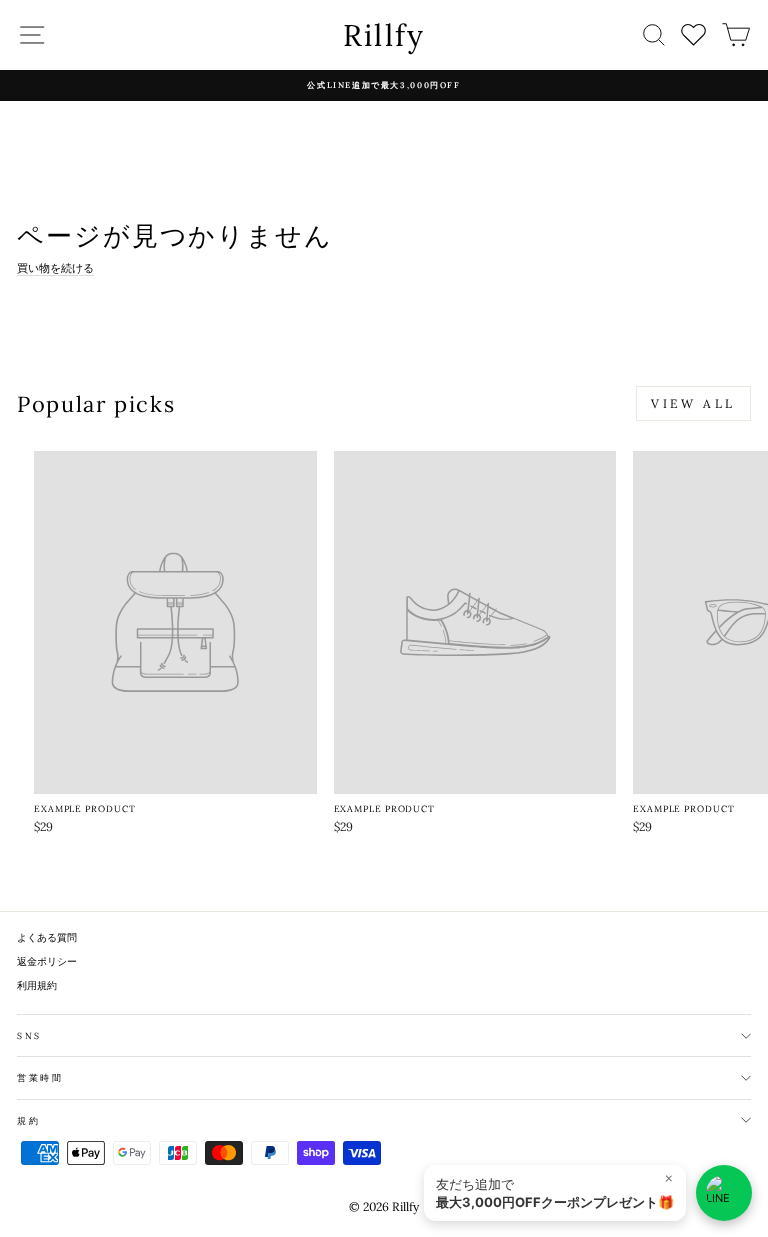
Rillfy (384, 35)
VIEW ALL (693, 403)
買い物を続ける (55, 268)
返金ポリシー (47, 961)
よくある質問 (47, 937)
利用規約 (37, 985)
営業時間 (40, 1077)
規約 (28, 1120)
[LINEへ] (724, 1193)
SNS (29, 1035)
